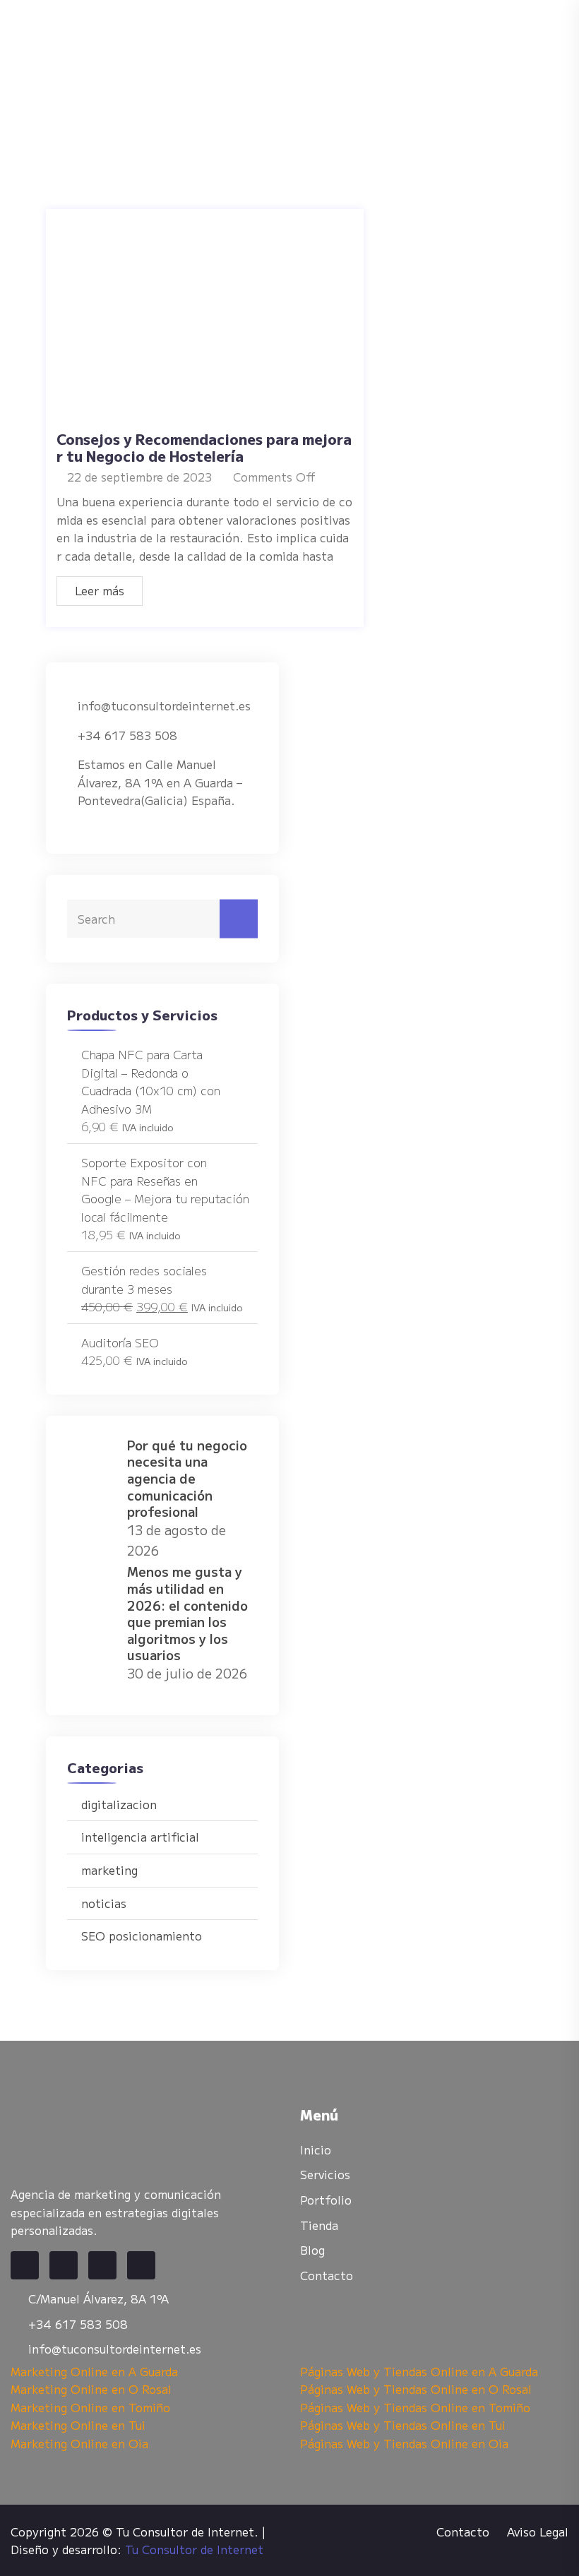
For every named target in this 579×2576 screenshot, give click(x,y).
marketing (109, 1870)
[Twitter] (64, 2265)
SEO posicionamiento (142, 1936)
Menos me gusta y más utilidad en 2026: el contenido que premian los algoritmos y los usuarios (187, 1613)
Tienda (319, 2225)
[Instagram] (141, 2265)
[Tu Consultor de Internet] (282, 67)
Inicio (316, 2149)
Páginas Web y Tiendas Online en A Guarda (419, 2371)
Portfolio (326, 2200)
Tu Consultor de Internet (194, 2549)
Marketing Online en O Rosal (91, 2389)
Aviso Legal (538, 2532)
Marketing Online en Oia (79, 2443)
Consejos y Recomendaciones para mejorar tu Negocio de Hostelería (204, 447)
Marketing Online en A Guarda (94, 2371)
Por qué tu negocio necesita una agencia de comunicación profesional (187, 1478)
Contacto (327, 2275)
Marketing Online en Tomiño (90, 2407)
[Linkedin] (102, 2265)
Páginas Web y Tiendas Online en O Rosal (416, 2389)
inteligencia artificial (140, 1837)
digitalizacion (119, 1804)
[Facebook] (25, 2265)
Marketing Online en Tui (78, 2425)
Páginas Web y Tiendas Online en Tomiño (415, 2407)
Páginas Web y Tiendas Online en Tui (403, 2425)
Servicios (325, 2174)
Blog (312, 2250)
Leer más (100, 590)
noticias (104, 1903)
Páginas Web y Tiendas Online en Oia (404, 2443)
